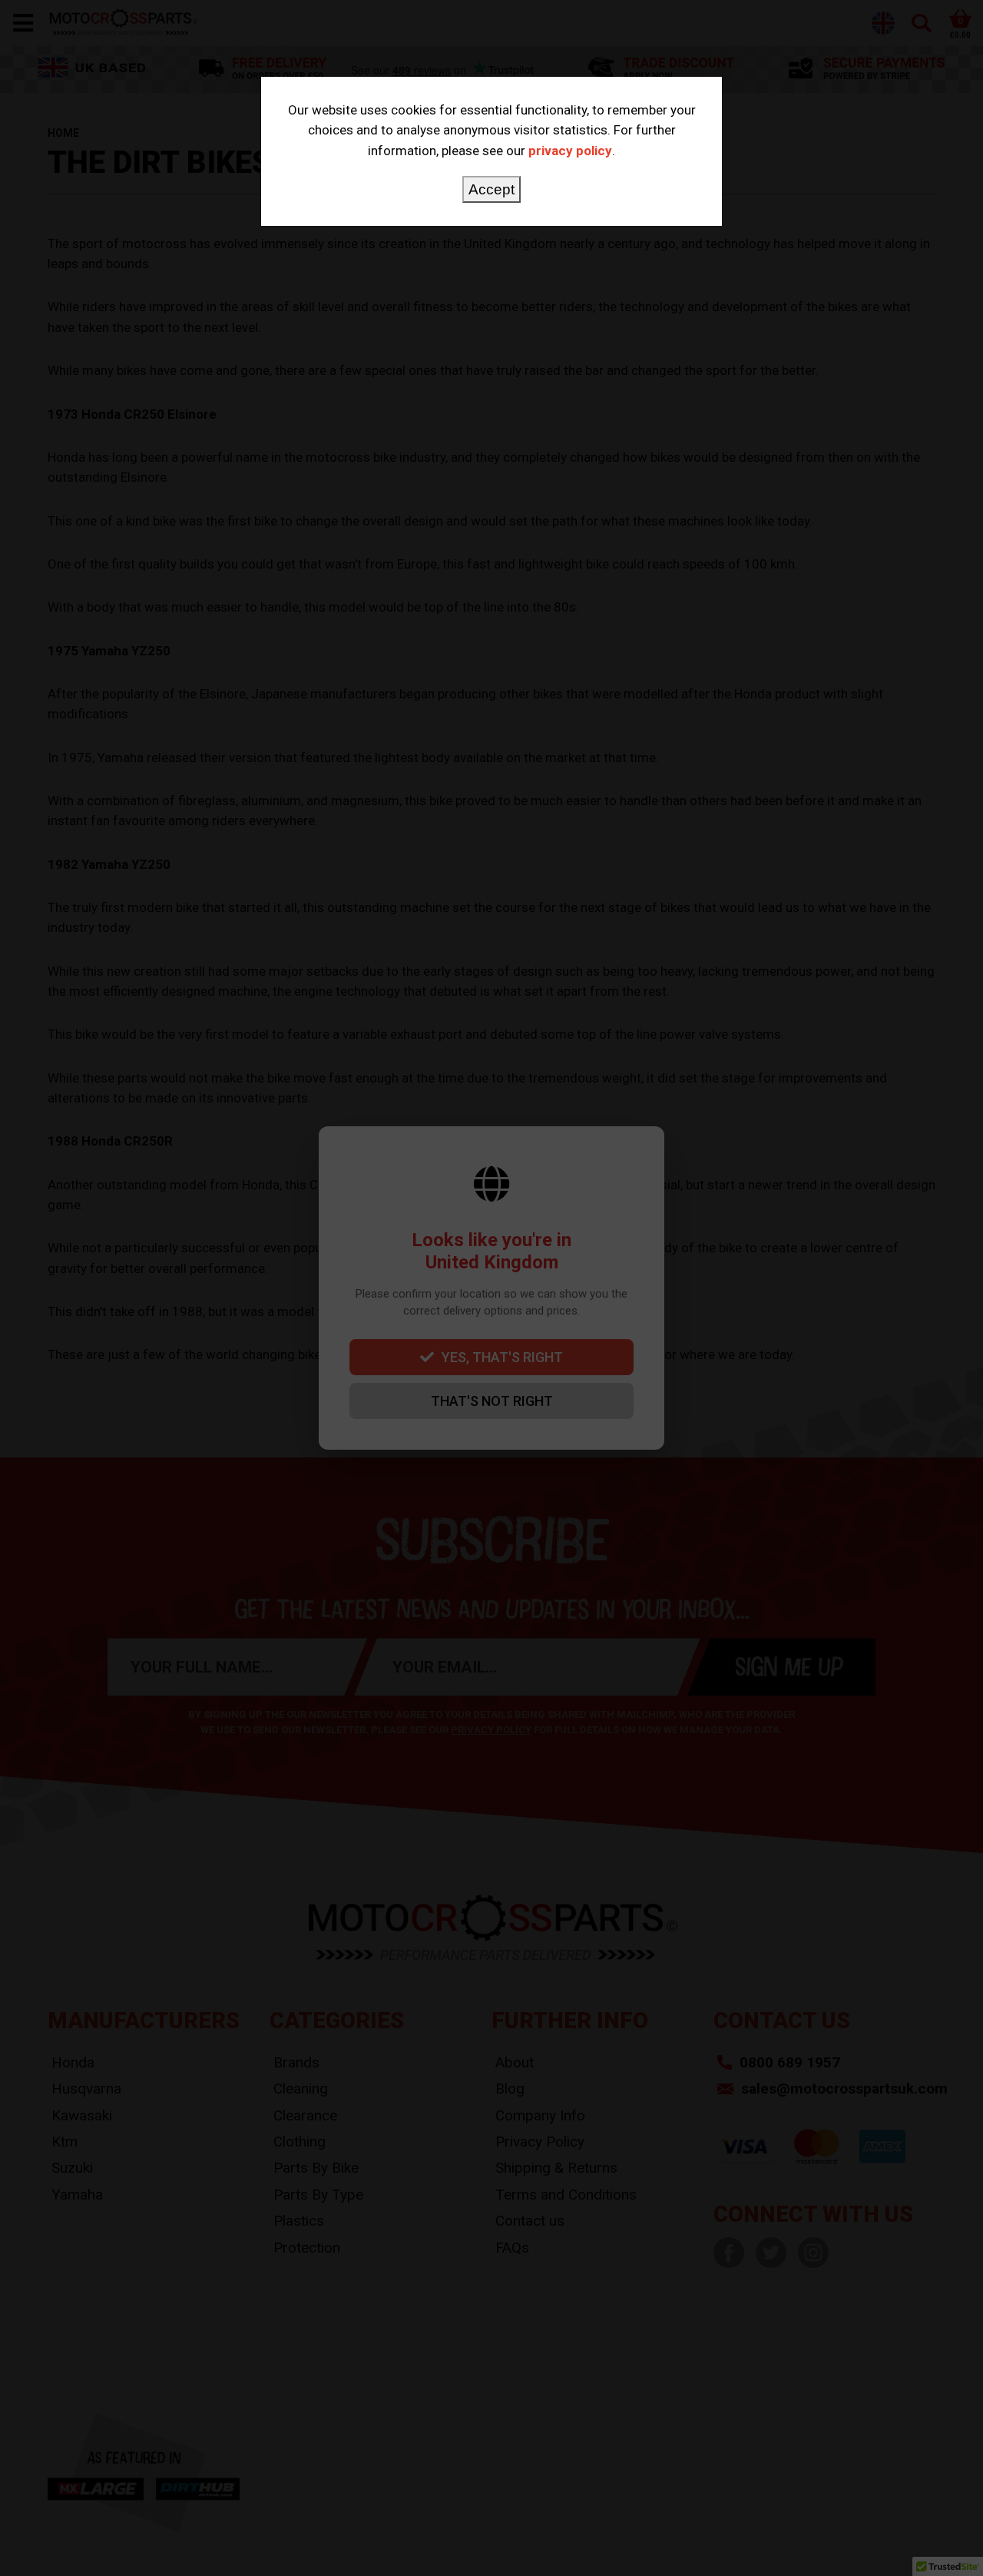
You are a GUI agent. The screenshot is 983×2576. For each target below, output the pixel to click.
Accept (491, 189)
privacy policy (570, 151)
